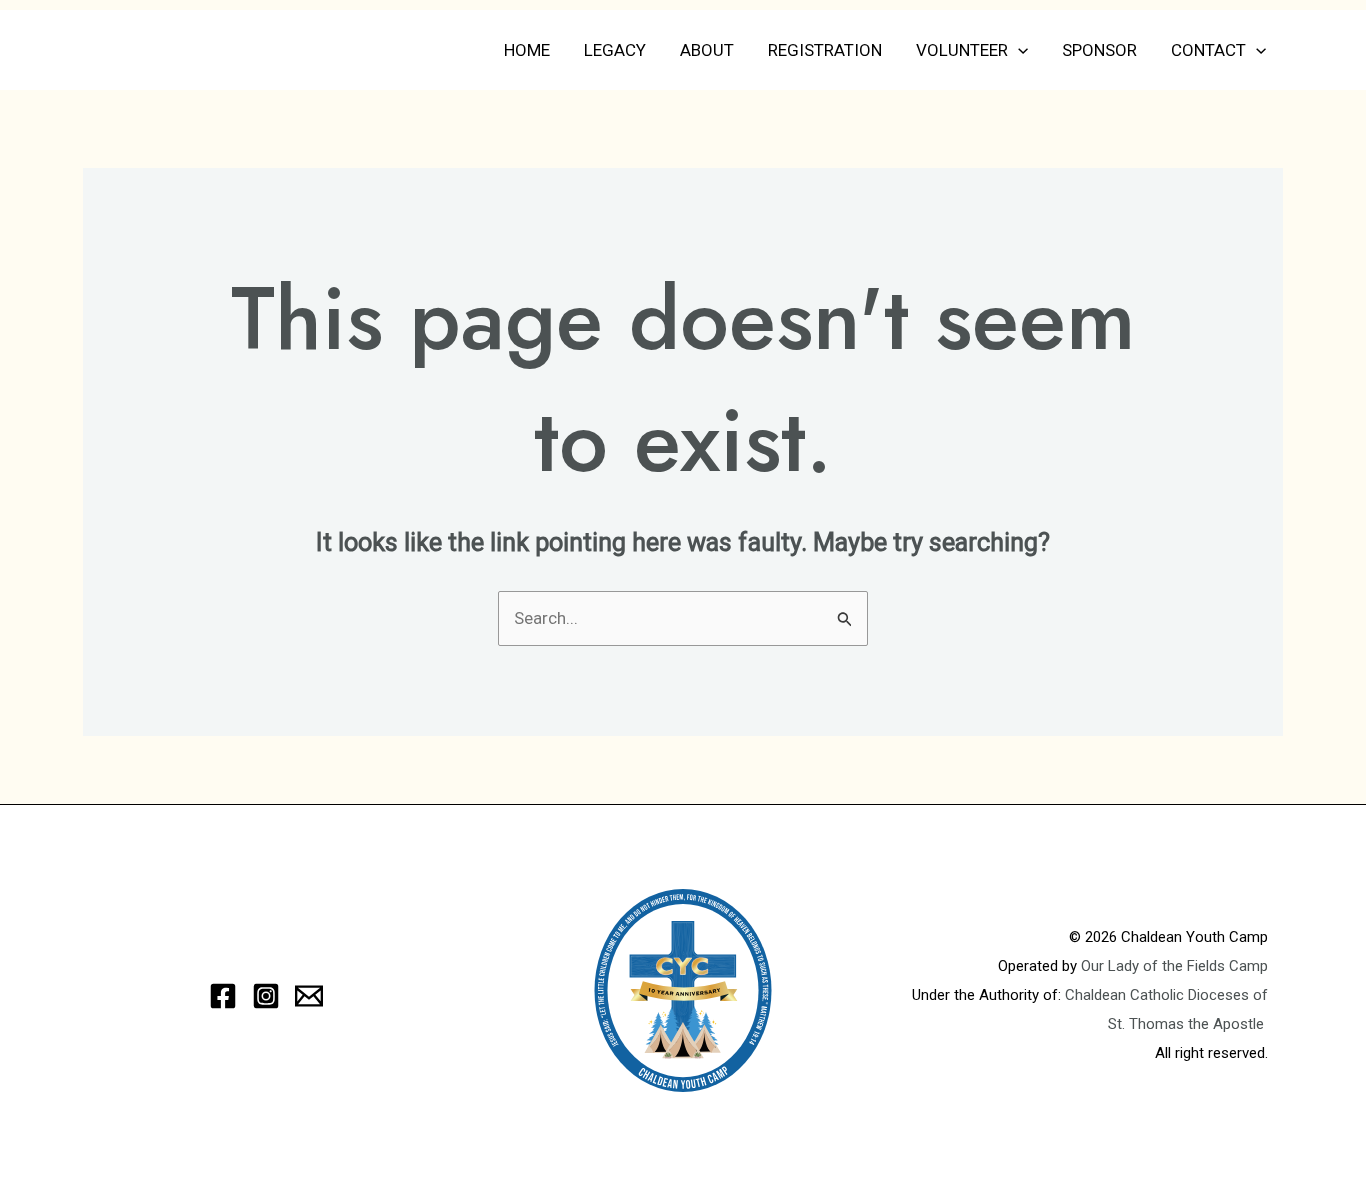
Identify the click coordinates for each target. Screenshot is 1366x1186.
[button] (1018, 50)
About (707, 50)
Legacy (615, 50)
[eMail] (309, 996)
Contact (1208, 50)
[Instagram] (266, 996)
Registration (825, 50)
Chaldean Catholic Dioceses (1159, 995)
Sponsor (1099, 50)
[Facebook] (223, 996)
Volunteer (962, 50)
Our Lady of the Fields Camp (1174, 966)
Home (527, 50)
